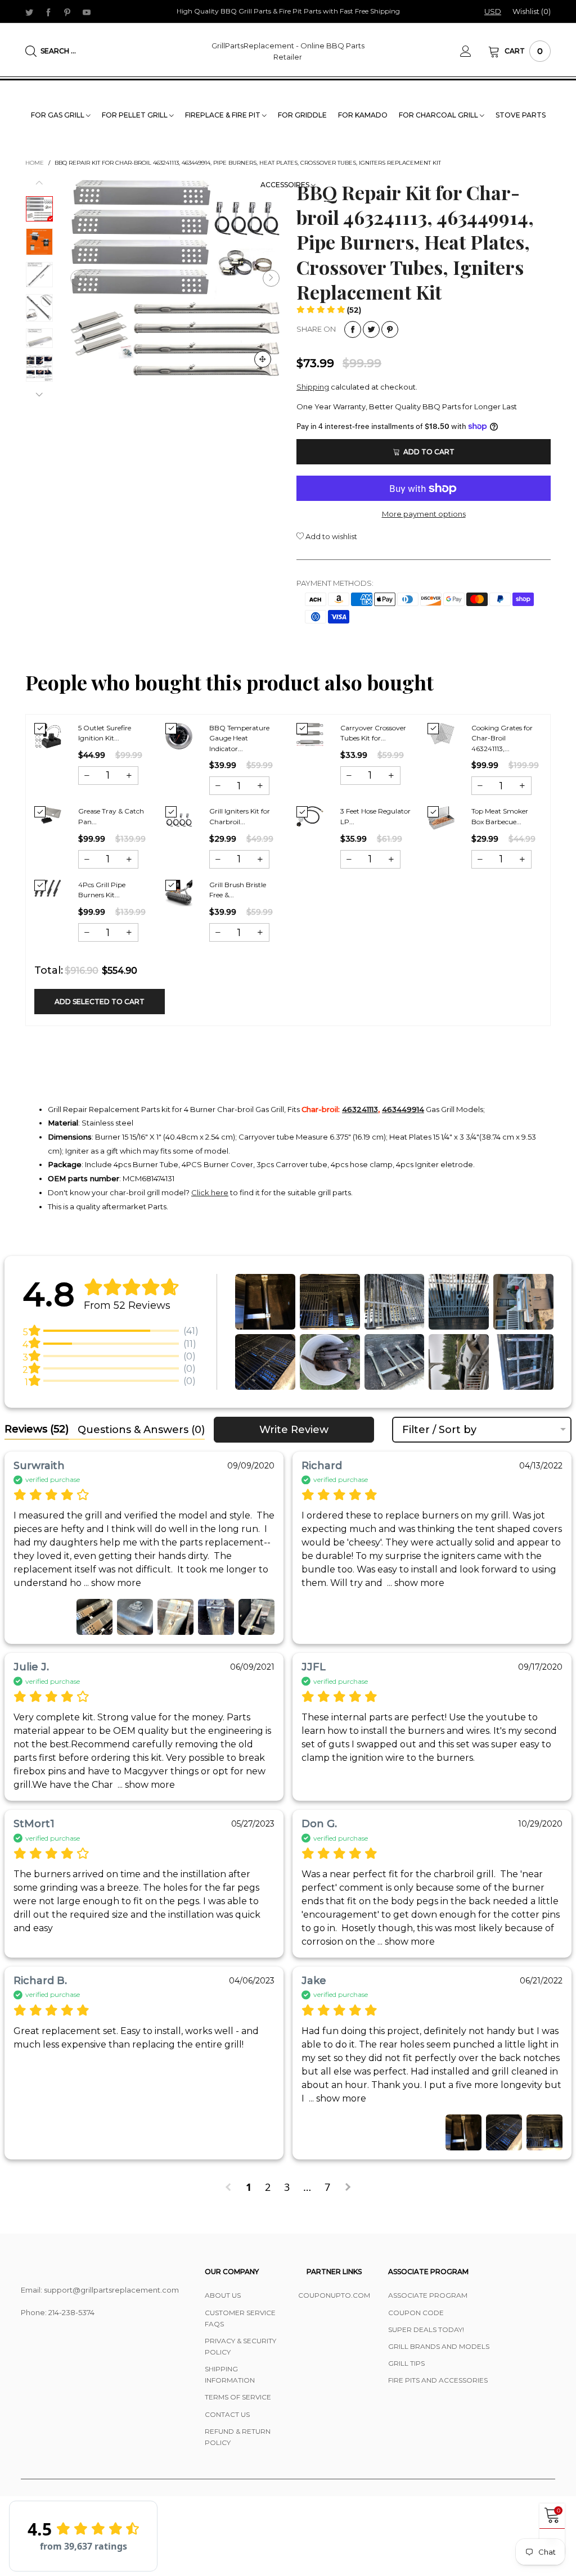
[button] (79, 278)
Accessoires (286, 185)
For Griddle (302, 115)
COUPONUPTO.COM (334, 2295)
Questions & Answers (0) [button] (141, 1430)
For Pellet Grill (136, 115)
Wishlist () (532, 11)
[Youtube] (87, 12)
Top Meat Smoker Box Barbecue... (500, 816)
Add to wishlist (330, 536)
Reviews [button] (37, 1429)
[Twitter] (29, 12)
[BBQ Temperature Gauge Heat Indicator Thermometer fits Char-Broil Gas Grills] (179, 736)
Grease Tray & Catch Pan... (111, 816)
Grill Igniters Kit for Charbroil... (240, 816)
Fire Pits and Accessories (438, 2380)
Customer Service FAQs (240, 2318)
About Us (223, 2295)
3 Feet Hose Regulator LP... (375, 816)
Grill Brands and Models (439, 2346)
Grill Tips (406, 2363)
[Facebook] (48, 12)
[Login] (474, 51)
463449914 (403, 1109)
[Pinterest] (67, 12)
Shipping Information (230, 2374)
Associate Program (428, 2295)
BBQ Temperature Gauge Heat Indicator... (239, 738)
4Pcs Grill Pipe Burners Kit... (102, 890)
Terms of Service (238, 2397)
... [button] (111, 1583)
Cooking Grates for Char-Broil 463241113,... (502, 738)
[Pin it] (390, 329)
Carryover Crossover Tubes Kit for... (373, 733)
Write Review (294, 1430)
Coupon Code (416, 2313)
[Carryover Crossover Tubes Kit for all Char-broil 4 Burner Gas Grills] (310, 735)
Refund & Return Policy (238, 2437)
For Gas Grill (58, 115)
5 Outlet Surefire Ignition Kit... (105, 733)
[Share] (353, 329)
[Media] (263, 359)
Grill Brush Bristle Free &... (238, 890)
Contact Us (227, 2414)
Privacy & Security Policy (240, 2346)
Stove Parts (521, 115)
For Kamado (363, 115)
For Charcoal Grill (439, 115)
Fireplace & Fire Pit (224, 115)
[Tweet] (371, 329)
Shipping (313, 387)
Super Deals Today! (426, 2329)
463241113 (360, 1109)
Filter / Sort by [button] (439, 1430)
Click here (210, 1192)
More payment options (424, 514)
